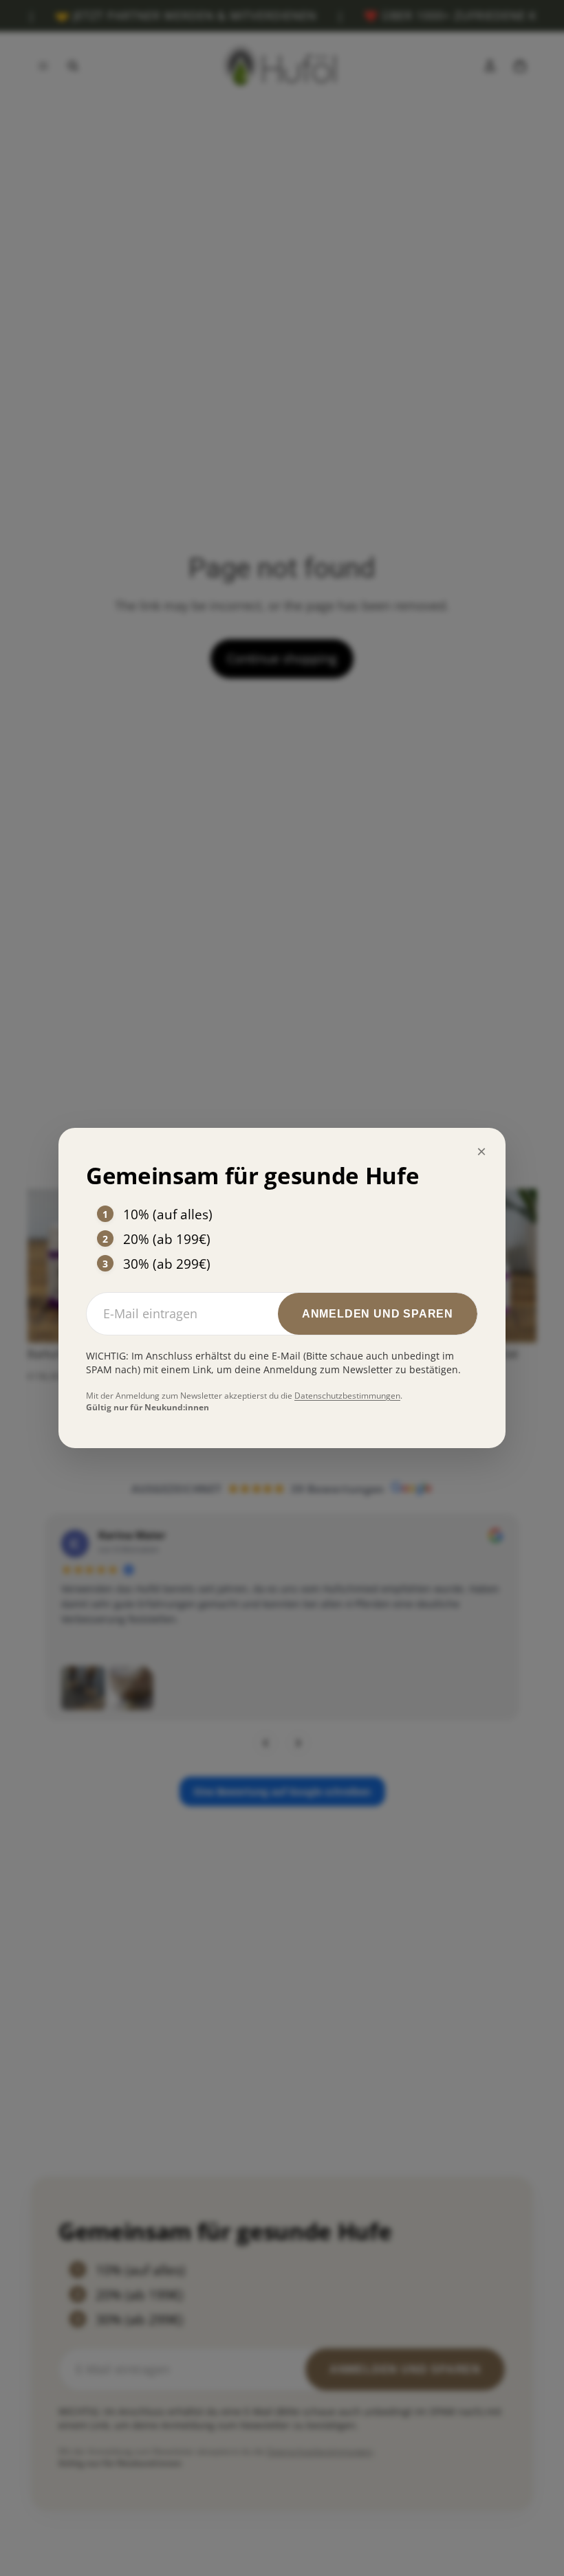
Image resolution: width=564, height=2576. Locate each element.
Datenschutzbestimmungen (347, 1396)
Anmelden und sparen (378, 1314)
